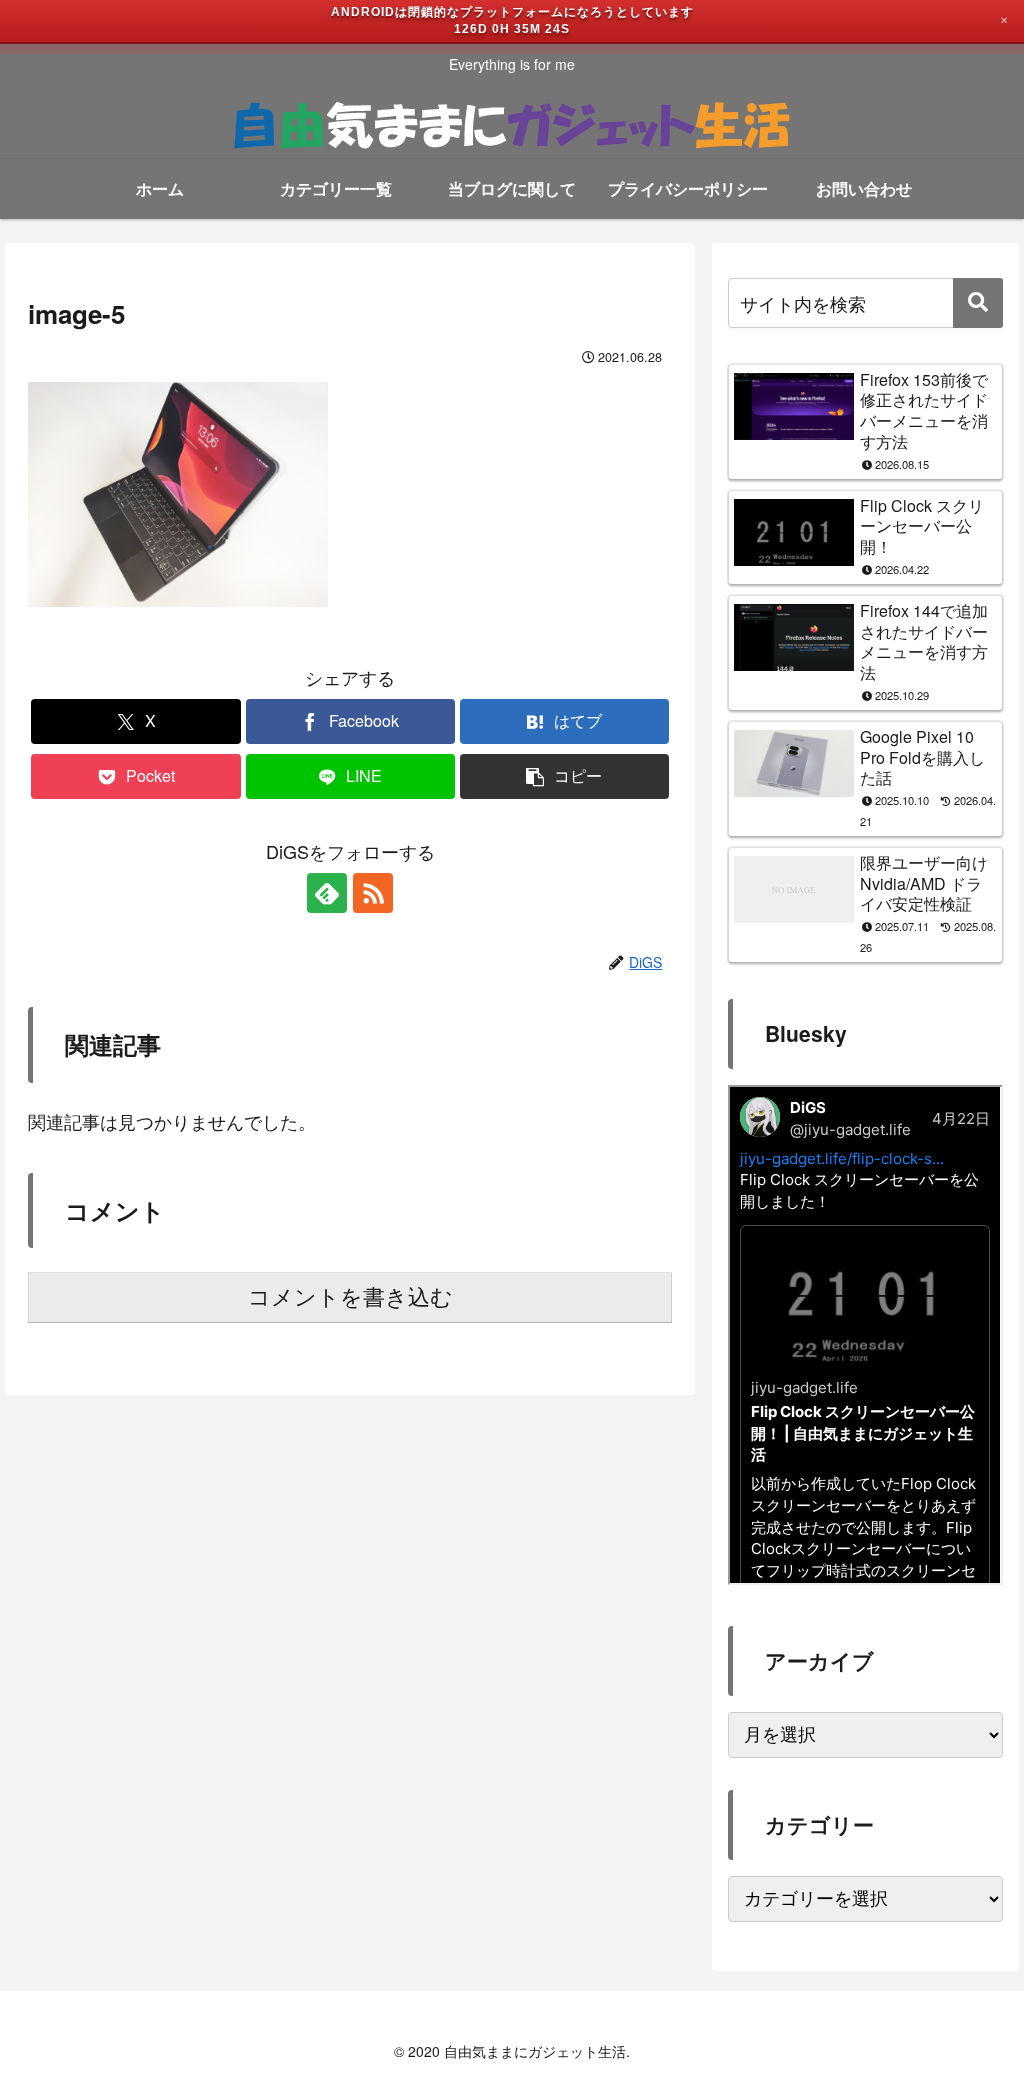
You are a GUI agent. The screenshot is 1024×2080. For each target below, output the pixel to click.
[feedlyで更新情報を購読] (327, 893)
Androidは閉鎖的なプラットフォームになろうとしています (512, 12)
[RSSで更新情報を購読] (373, 893)
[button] (564, 776)
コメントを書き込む (350, 1297)
